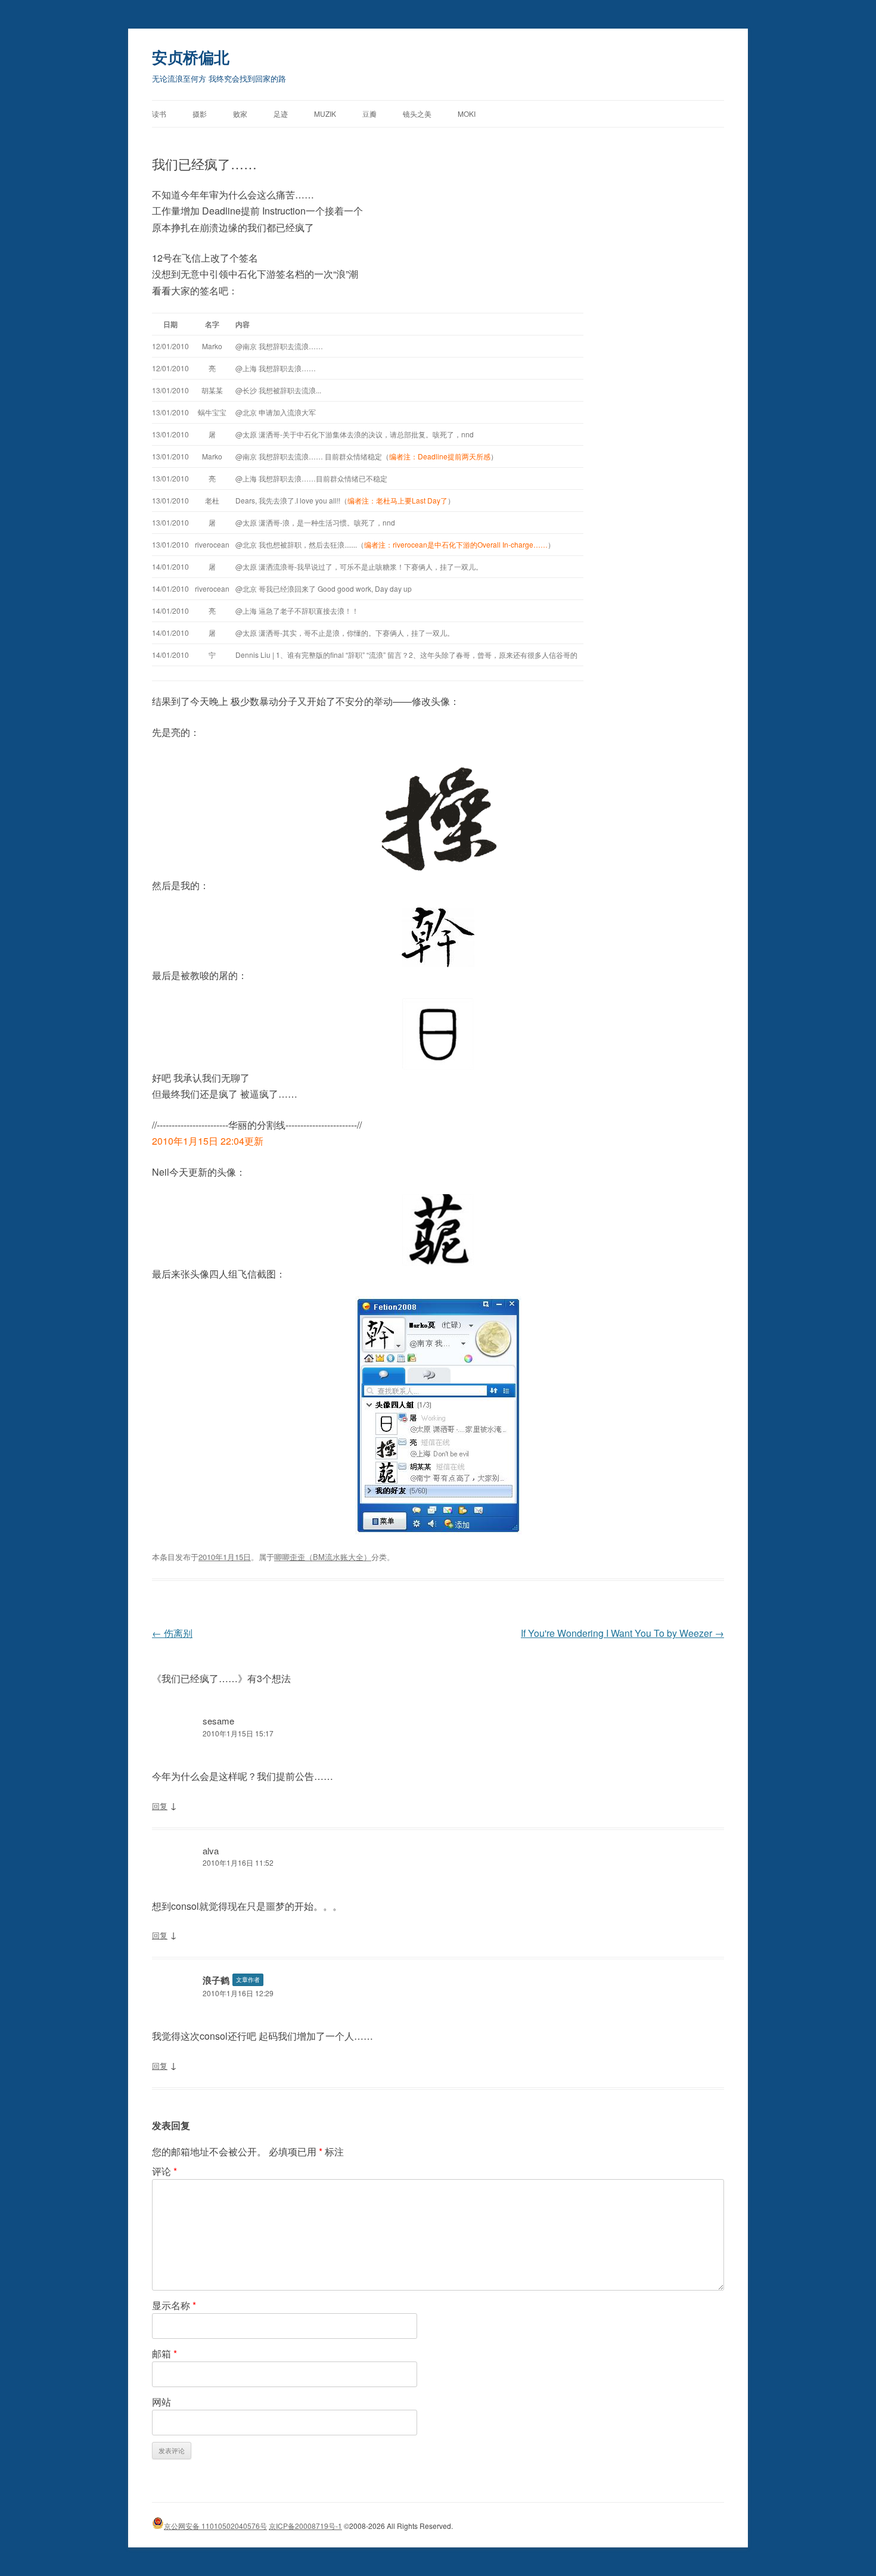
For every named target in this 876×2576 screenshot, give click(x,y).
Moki (467, 114)
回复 (160, 1806)
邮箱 (164, 2353)
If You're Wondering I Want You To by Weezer (622, 1633)
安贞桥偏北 (191, 57)
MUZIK (325, 114)
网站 (161, 2402)
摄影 (200, 114)
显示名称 (174, 2305)
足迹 (281, 114)
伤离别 (172, 1633)
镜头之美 (417, 114)
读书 (159, 114)
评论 (164, 2171)
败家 (240, 114)
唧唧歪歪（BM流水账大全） (323, 1557)
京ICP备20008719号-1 (305, 2526)
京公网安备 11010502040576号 (215, 2526)
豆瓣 (369, 114)
